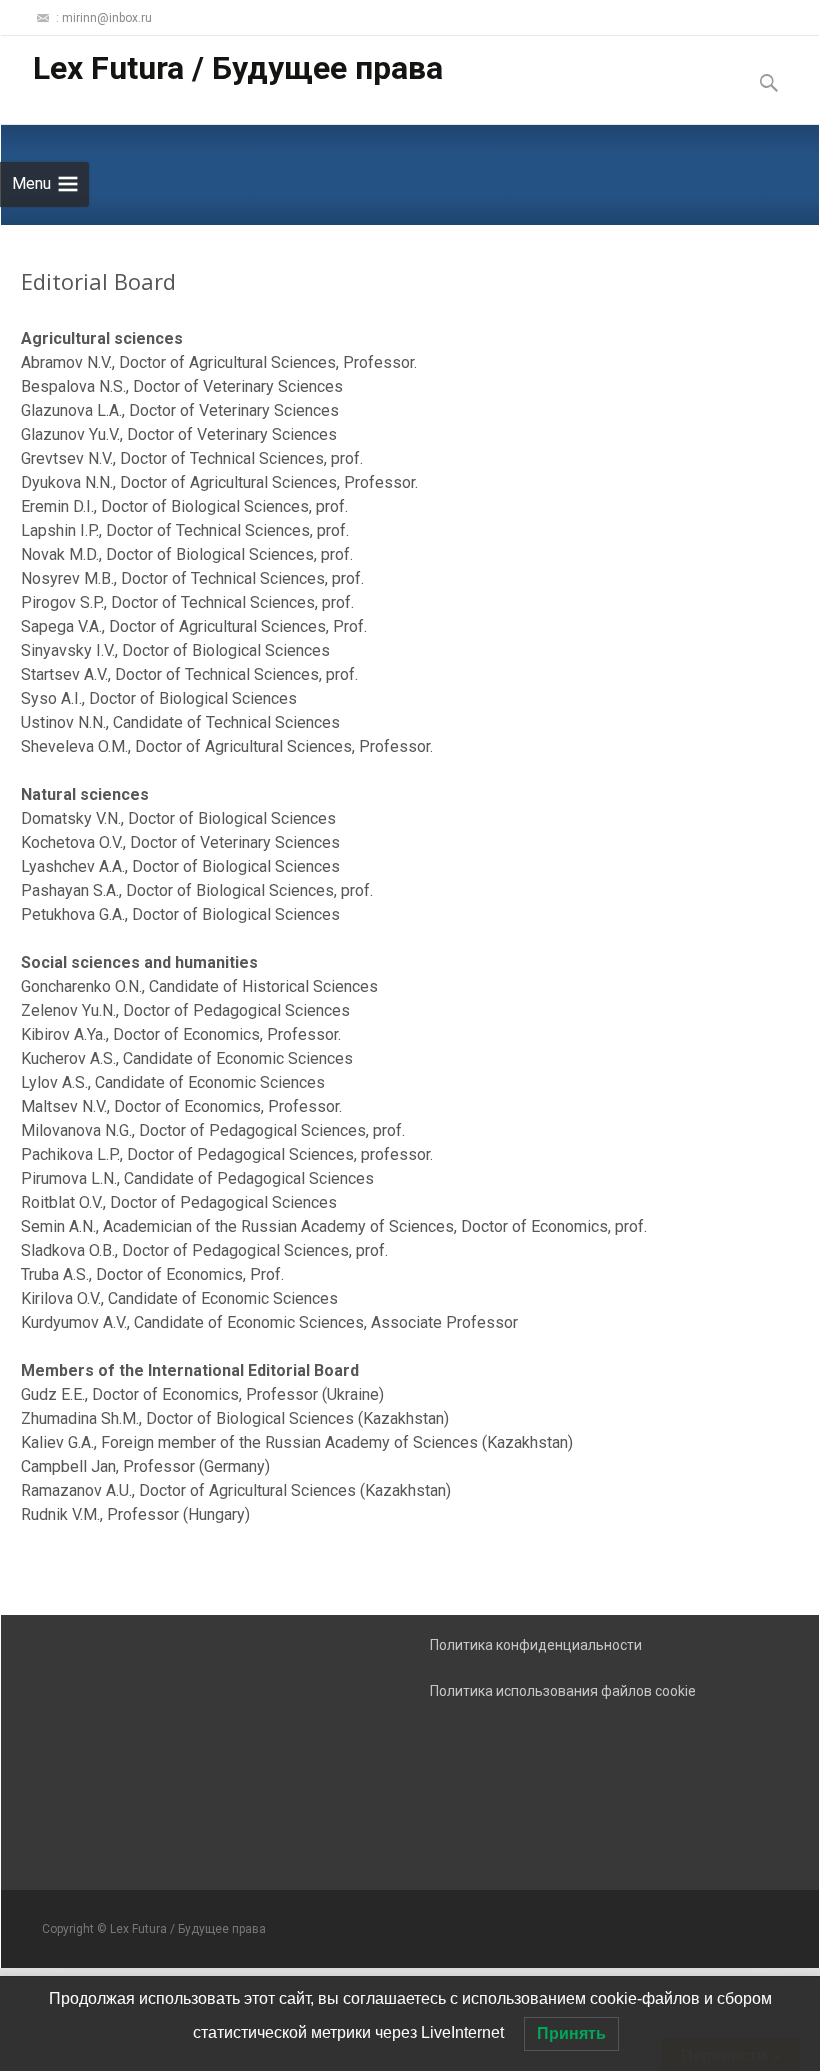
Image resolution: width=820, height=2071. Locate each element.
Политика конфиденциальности (536, 1645)
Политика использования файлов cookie (563, 1691)
